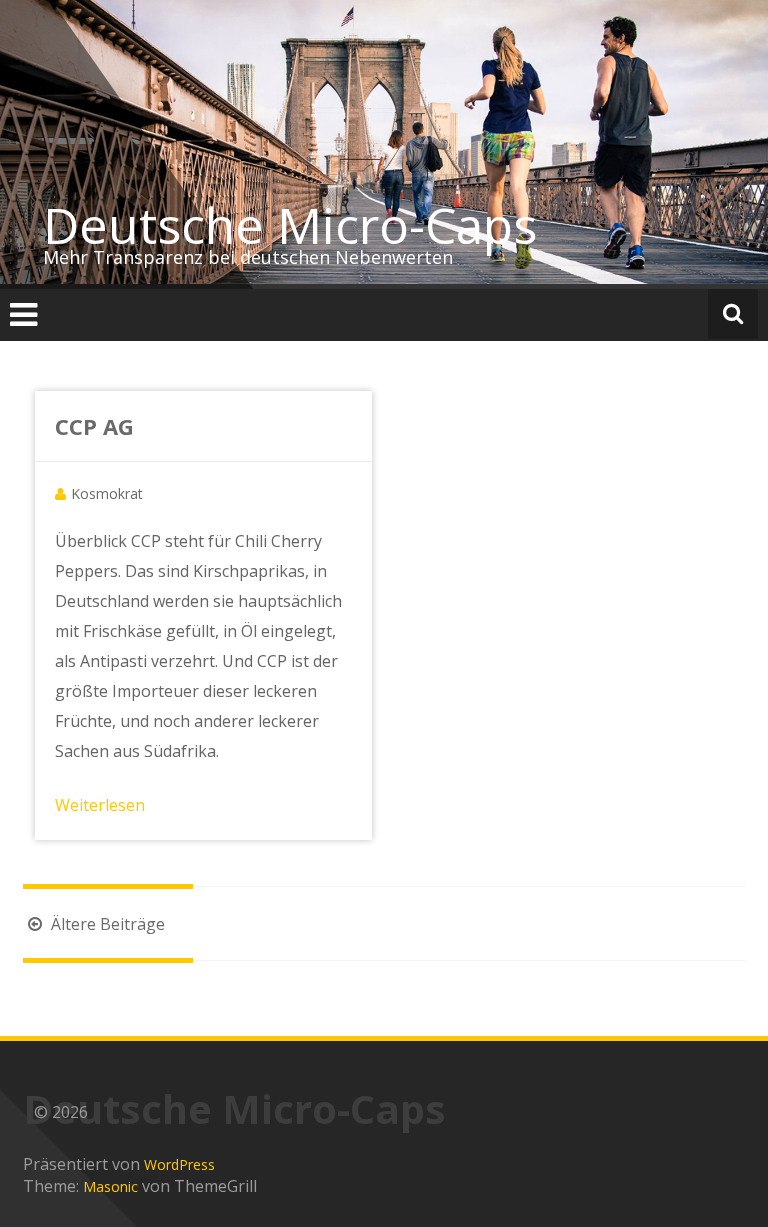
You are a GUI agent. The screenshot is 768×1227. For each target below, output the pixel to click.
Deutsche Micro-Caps (290, 225)
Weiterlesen (100, 805)
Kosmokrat (107, 493)
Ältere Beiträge (106, 924)
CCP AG (94, 426)
